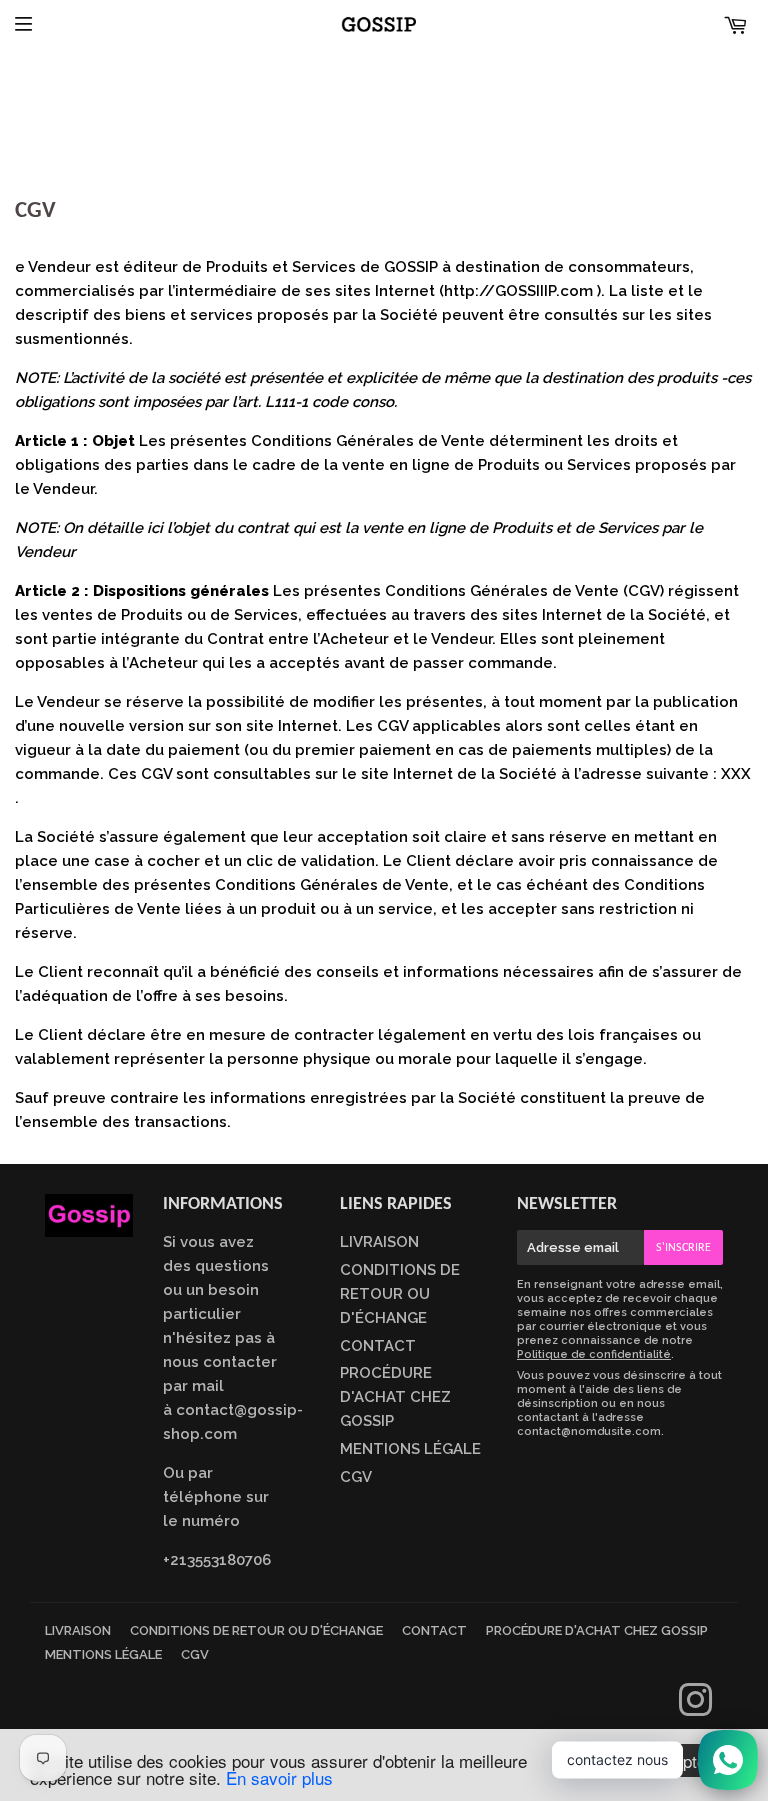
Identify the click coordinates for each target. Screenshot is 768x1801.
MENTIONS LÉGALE (410, 1449)
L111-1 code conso (329, 402)
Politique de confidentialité (594, 1354)
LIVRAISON (379, 1242)
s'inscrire (683, 1248)
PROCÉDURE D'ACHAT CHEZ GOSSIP (395, 1397)
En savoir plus (279, 1777)
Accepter (678, 1760)
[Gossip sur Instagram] (695, 1709)
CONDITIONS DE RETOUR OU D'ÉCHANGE (400, 1294)
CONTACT (378, 1346)
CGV (356, 1477)
